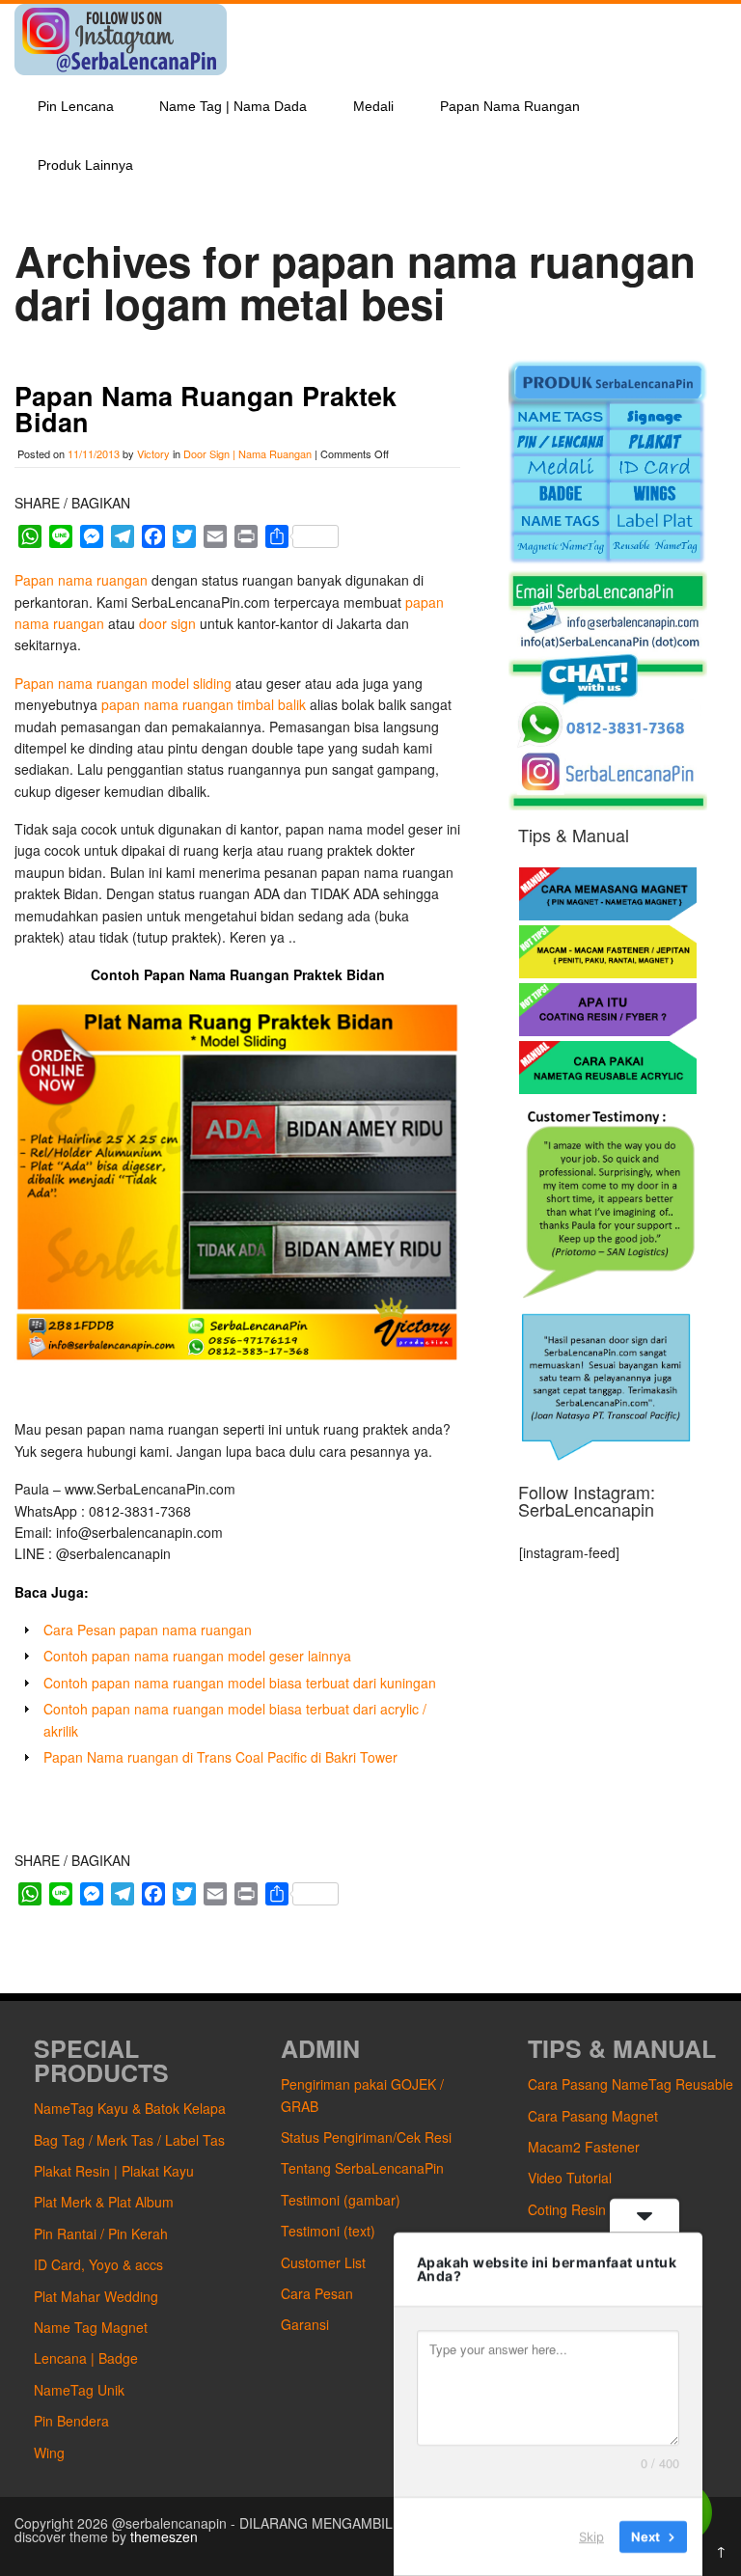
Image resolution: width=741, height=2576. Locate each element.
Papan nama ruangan (83, 580)
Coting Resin (567, 2209)
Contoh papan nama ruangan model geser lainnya (197, 1656)
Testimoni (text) (328, 2231)
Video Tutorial (570, 2178)
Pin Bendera (71, 2421)
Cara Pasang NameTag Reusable (631, 2084)
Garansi (305, 2324)
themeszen (164, 2536)
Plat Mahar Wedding (96, 2296)
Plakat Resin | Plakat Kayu (114, 2171)
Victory (153, 453)
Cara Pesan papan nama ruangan (148, 1630)
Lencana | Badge (86, 2358)
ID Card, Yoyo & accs (98, 2264)
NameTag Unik (79, 2390)
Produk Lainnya (85, 165)
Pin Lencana (76, 106)
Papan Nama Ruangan (510, 106)
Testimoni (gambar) (341, 2200)
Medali (373, 106)
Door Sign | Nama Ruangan (247, 453)
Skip (591, 2536)
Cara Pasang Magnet (593, 2116)
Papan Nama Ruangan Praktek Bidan (206, 409)
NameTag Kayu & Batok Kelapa (130, 2108)
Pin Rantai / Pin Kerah (101, 2233)
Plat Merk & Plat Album (104, 2202)
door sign (167, 623)
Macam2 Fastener (584, 2147)
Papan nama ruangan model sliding (125, 683)
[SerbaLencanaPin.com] (121, 69)
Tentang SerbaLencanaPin (362, 2168)
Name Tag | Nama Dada (233, 106)
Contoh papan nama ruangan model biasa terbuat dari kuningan (240, 1683)
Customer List (323, 2262)
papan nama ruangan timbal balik (204, 704)
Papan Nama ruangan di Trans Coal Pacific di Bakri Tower (220, 1757)
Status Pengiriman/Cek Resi (366, 2137)
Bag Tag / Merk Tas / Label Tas (129, 2140)
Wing (49, 2453)
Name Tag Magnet (91, 2327)
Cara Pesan (317, 2293)
